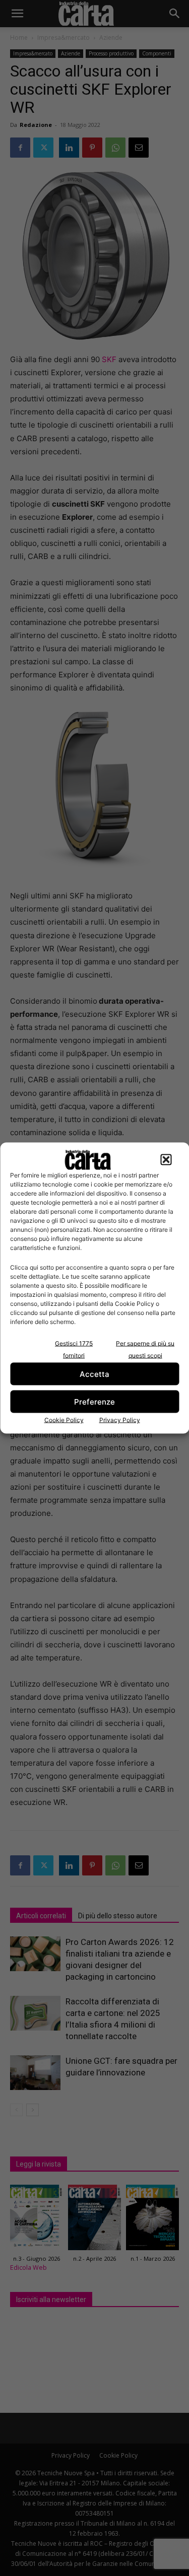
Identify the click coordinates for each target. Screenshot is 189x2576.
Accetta (94, 1374)
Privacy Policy (120, 1420)
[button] (166, 1160)
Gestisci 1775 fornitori (74, 1349)
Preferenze (94, 1401)
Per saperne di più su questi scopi (145, 1349)
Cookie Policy (64, 1420)
